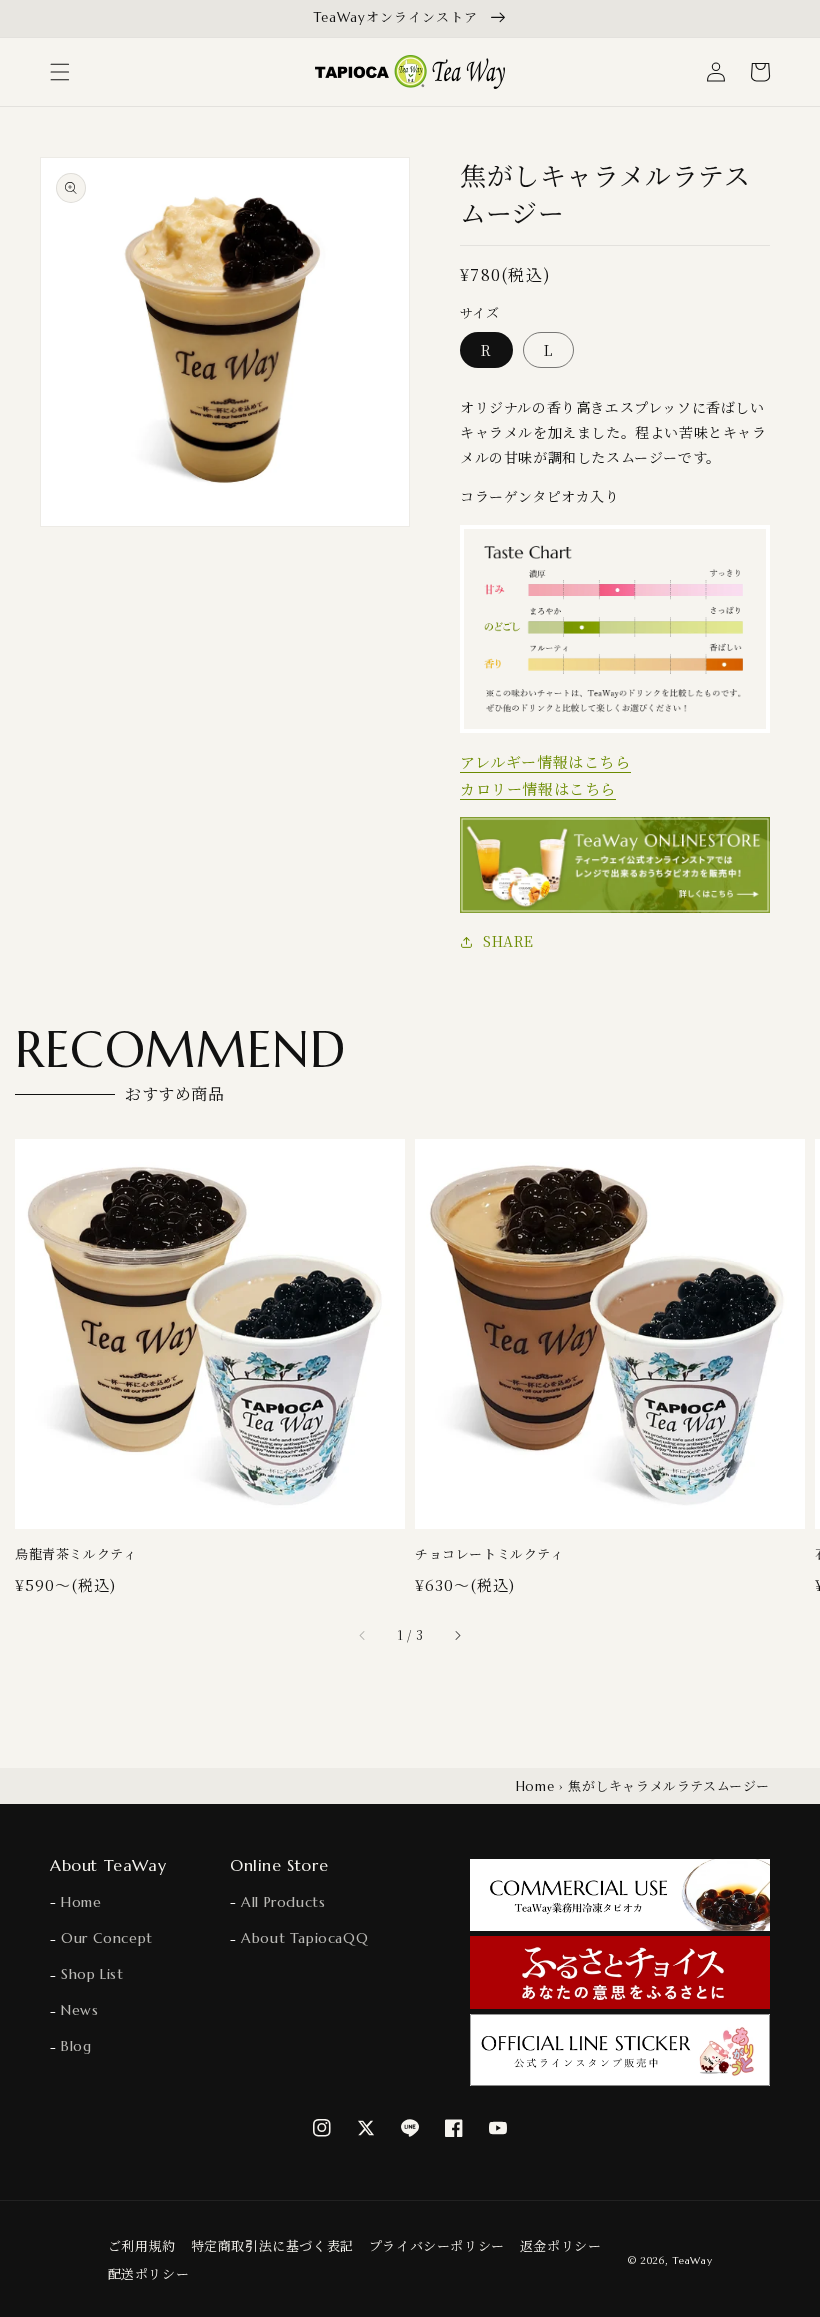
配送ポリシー (149, 2273)
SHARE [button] (508, 941)
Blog (74, 2046)
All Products (281, 1902)
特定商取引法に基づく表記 (272, 2245)
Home (535, 1786)
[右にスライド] (457, 1635)
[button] (60, 72)
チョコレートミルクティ (489, 1554)
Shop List (90, 1974)
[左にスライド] (363, 1635)
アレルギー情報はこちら (545, 761)
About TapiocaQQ (302, 1938)
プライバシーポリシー (437, 2245)
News (78, 2010)
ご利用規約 (142, 2245)
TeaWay (692, 2260)
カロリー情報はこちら (538, 788)
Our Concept (105, 1938)
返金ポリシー (561, 2245)
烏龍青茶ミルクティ (75, 1554)
